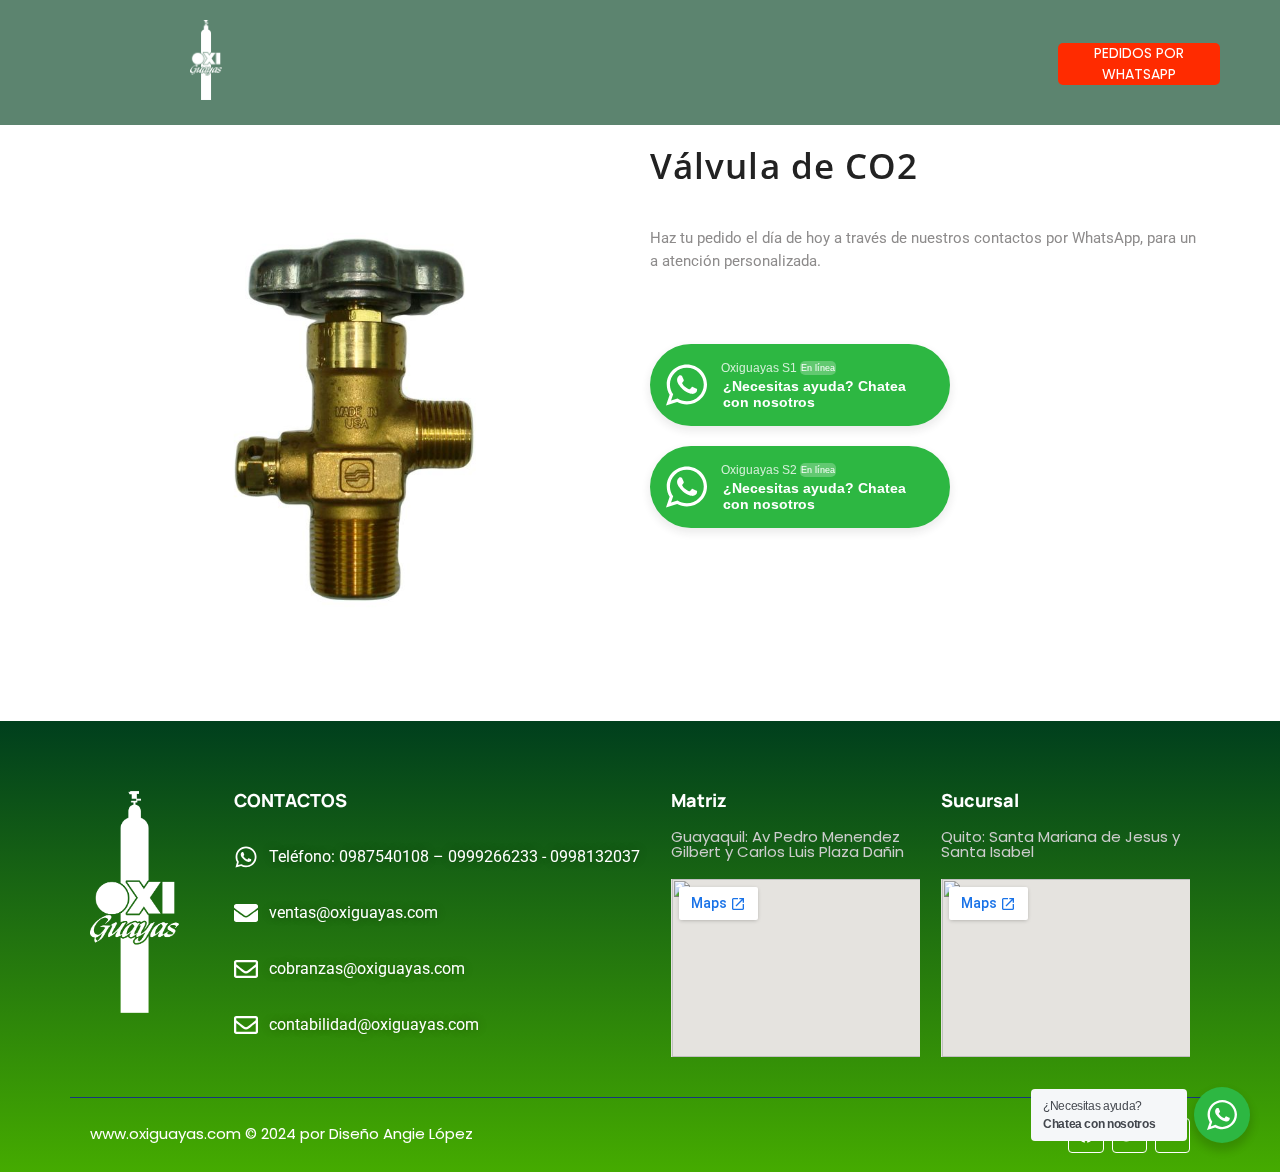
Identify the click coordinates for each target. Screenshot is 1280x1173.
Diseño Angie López (401, 1133)
